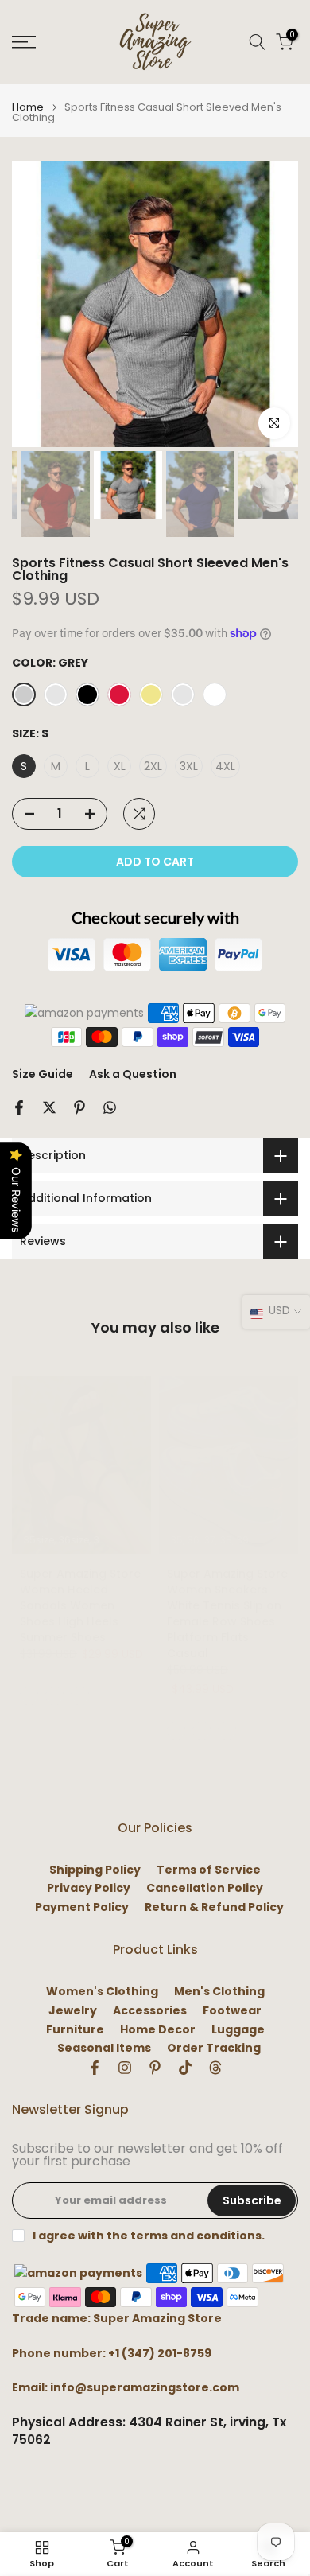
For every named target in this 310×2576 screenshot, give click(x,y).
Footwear (232, 2011)
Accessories (150, 2011)
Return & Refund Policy (214, 1907)
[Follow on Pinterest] (155, 2068)
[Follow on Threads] (215, 2068)
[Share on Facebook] (19, 1107)
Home (28, 107)
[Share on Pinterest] (79, 1107)
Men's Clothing (219, 1992)
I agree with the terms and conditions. (149, 2236)
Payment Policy (82, 1907)
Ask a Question (133, 1074)
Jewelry (73, 2011)
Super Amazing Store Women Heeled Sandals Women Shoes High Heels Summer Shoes (80, 1605)
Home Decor (158, 2030)
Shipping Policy (95, 1870)
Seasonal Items (104, 2048)
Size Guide (43, 1074)
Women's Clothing (102, 1992)
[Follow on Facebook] (95, 2068)
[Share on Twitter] (49, 1107)
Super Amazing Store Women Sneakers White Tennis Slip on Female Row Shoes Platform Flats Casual (227, 1613)
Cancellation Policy (205, 1888)
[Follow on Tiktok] (185, 2068)
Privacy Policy (89, 1888)
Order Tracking (214, 2048)
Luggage (238, 2030)
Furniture (75, 2030)
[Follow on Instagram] (125, 2068)
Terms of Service (209, 1870)
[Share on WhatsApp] (110, 1107)
